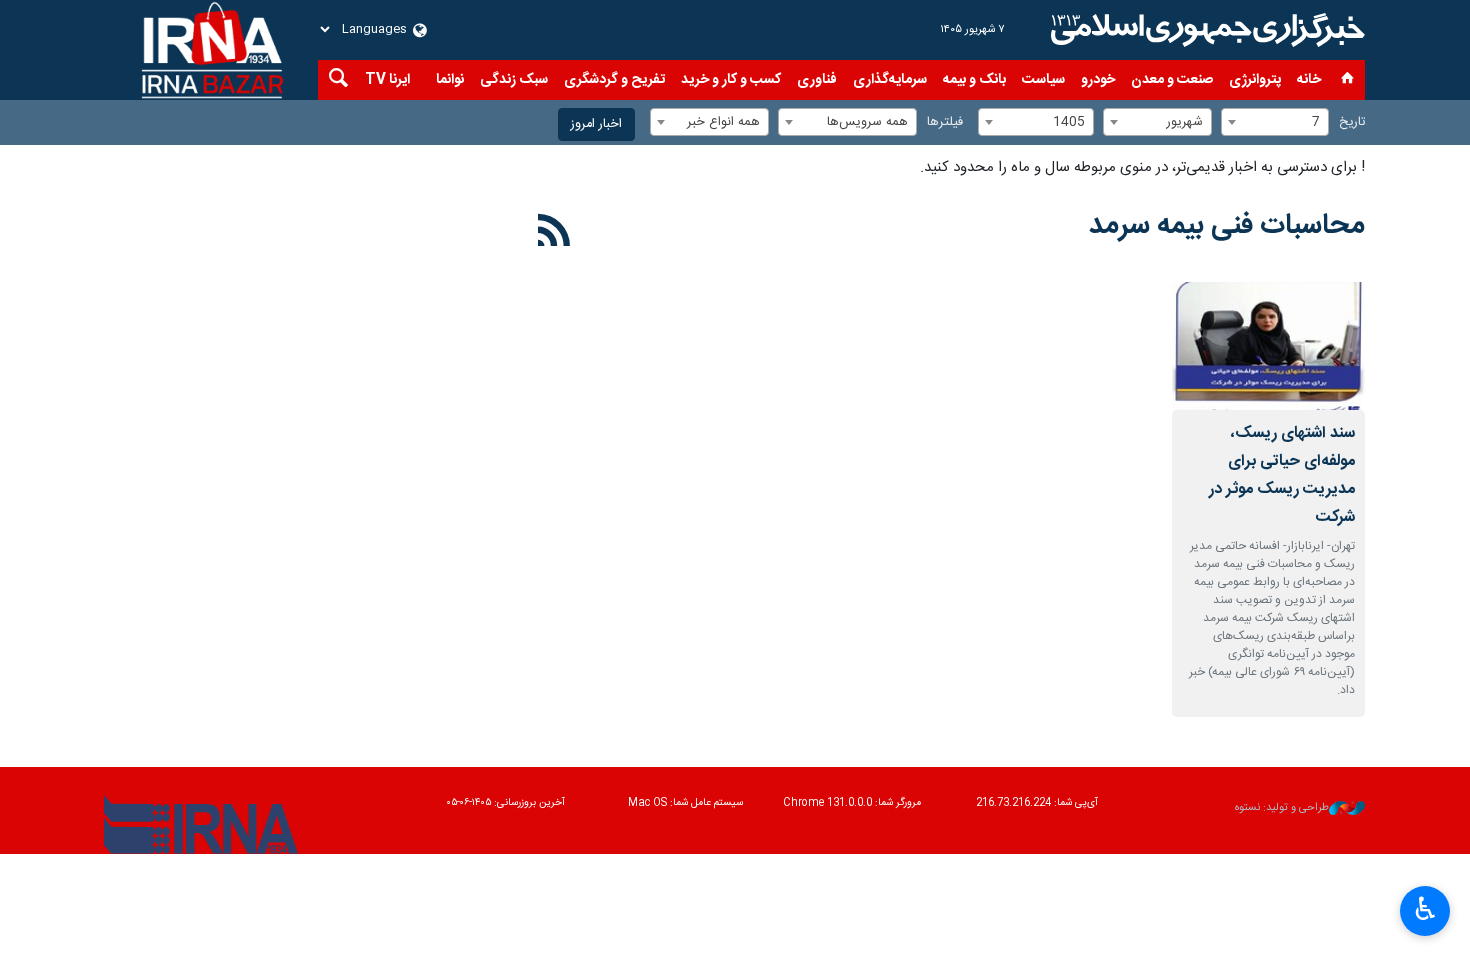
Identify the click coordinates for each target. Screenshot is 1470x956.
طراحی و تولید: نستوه (1282, 808)
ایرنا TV (387, 80)
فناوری (817, 80)
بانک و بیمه (974, 80)
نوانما (450, 80)
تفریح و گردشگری (614, 80)
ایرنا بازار (1205, 30)
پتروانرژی (1255, 80)
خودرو (1098, 80)
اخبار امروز (596, 124)
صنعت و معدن (1172, 80)
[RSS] (554, 234)
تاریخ (1352, 122)
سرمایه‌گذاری (890, 80)
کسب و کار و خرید (731, 80)
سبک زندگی (514, 80)
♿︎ (1425, 909)
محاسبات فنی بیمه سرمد (1227, 226)
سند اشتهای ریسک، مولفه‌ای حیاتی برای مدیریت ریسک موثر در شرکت (1282, 475)
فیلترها (945, 122)
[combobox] (1275, 122)
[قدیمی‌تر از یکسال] (1268, 346)
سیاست (1043, 80)
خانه (1309, 80)
